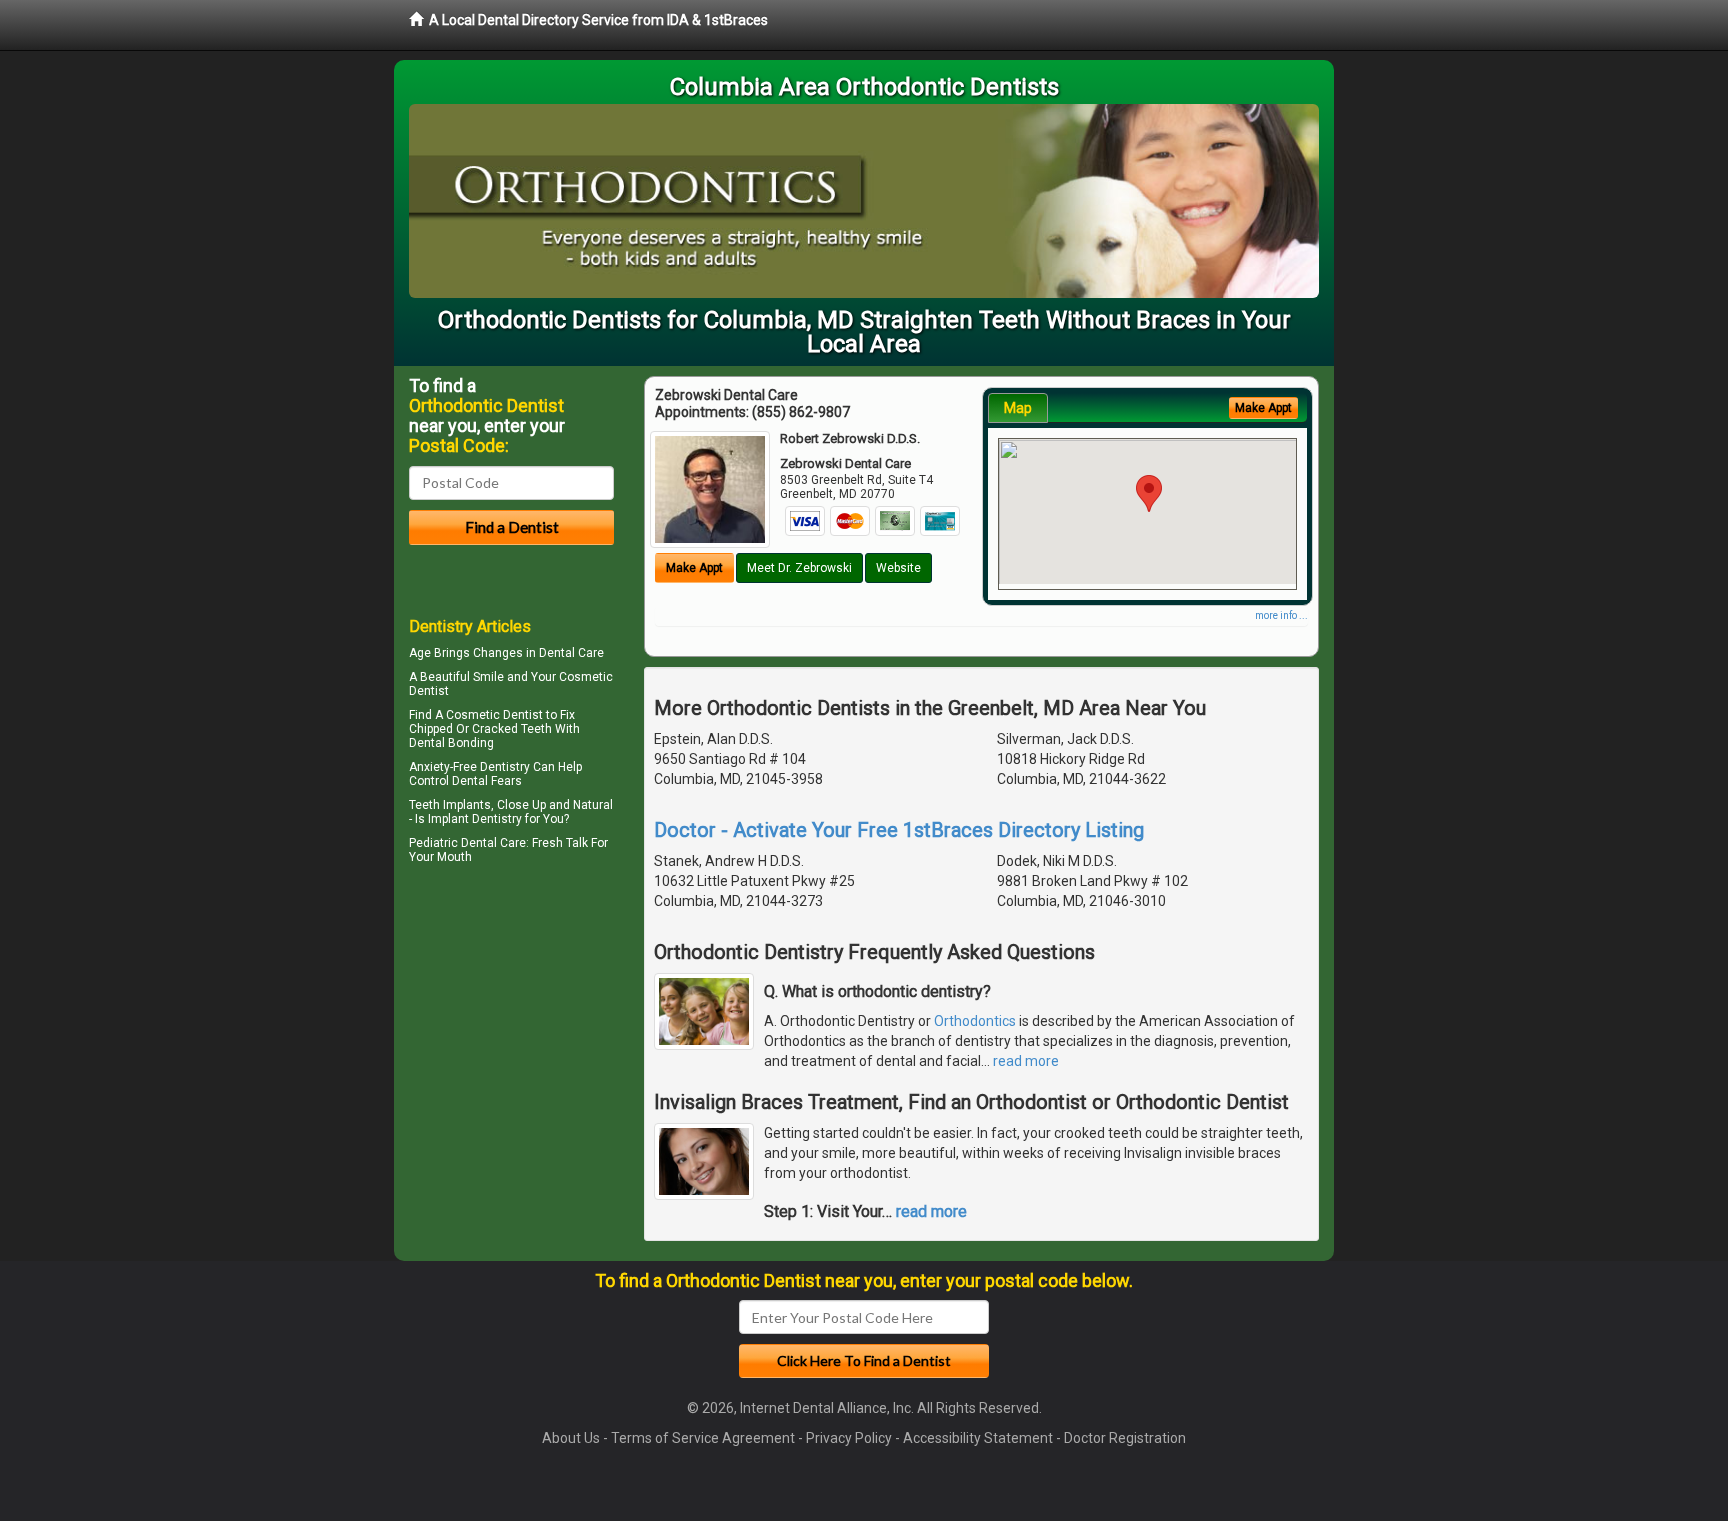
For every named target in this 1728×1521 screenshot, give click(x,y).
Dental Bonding (451, 743)
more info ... (1281, 615)
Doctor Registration (1125, 1438)
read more (1026, 1061)
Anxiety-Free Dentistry (469, 767)
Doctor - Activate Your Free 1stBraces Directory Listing (899, 830)
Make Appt (694, 568)
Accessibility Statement (978, 1438)
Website (898, 568)
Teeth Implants (450, 805)
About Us (571, 1438)
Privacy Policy (849, 1438)
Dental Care (571, 653)
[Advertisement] (511, 1044)
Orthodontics (975, 1021)
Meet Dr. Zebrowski (799, 568)
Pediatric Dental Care (467, 843)
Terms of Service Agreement (703, 1438)
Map (1018, 408)
